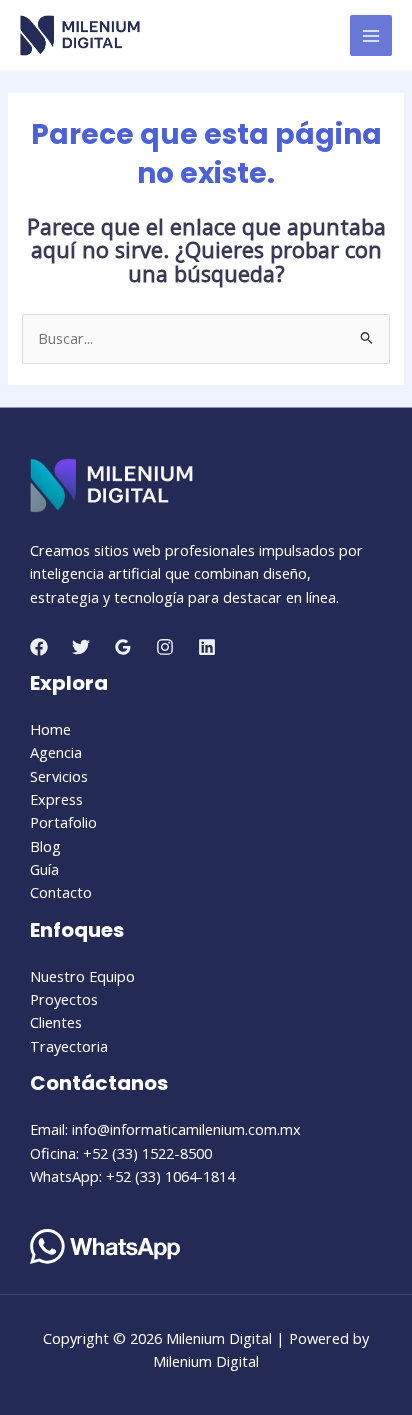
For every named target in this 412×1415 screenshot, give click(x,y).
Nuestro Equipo (82, 976)
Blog (45, 846)
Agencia (56, 752)
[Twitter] (81, 647)
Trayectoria (69, 1046)
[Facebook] (39, 647)
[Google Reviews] (123, 647)
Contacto (61, 892)
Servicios (59, 776)
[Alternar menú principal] (371, 36)
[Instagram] (165, 647)
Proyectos (64, 999)
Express (56, 799)
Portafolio (63, 822)
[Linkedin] (207, 647)
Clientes (56, 1022)
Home (50, 729)
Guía (44, 869)
